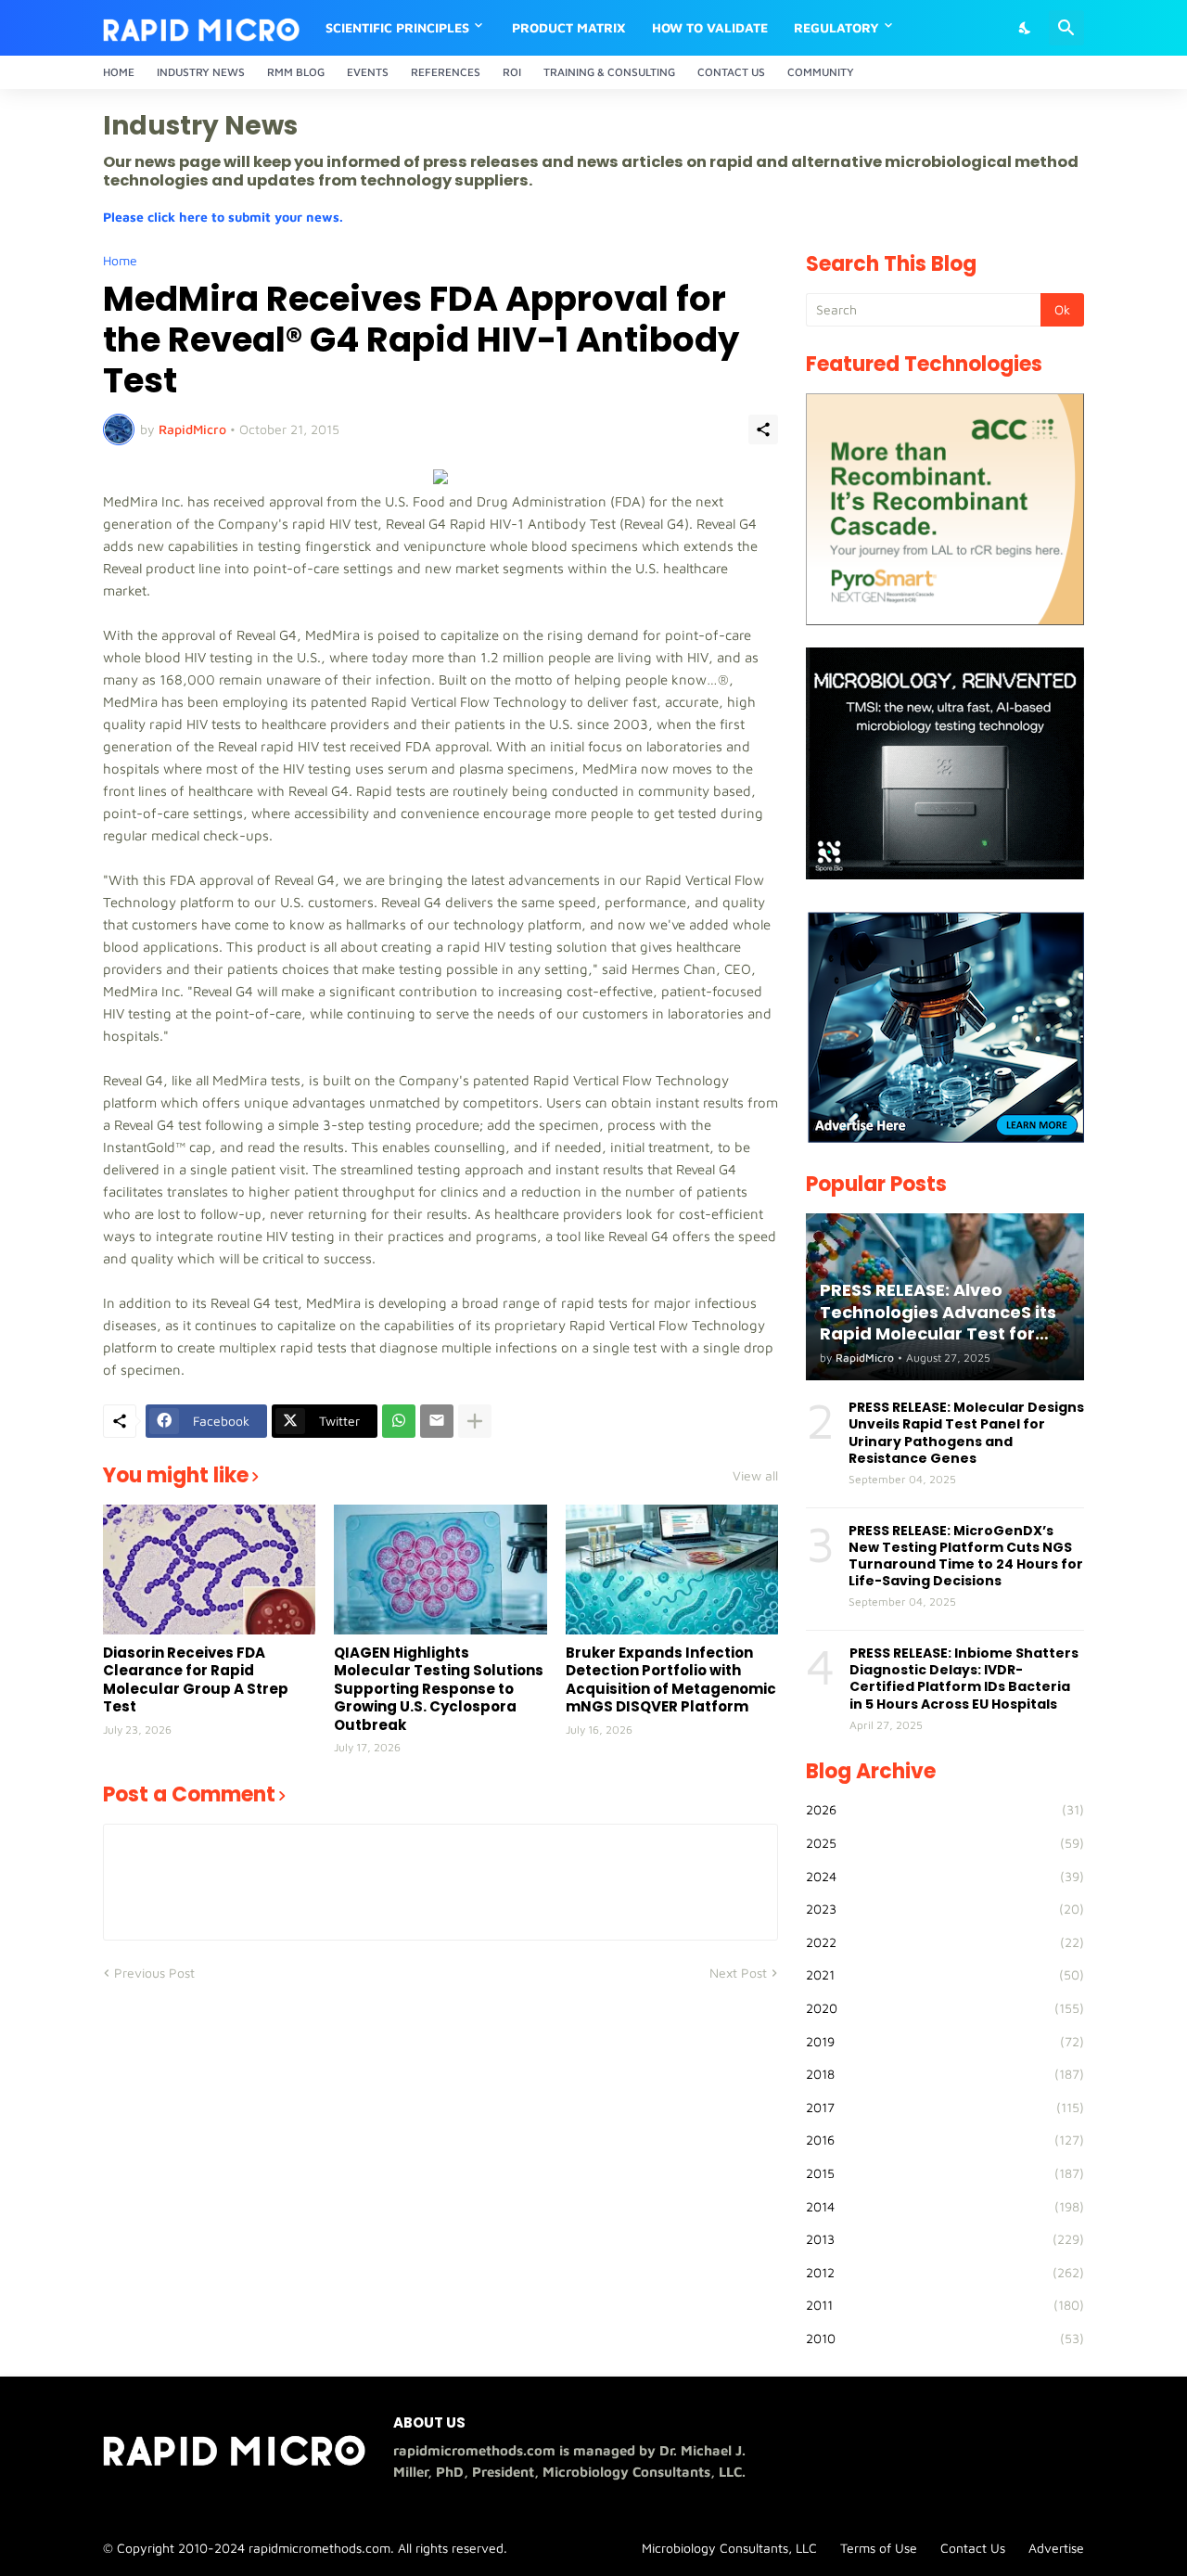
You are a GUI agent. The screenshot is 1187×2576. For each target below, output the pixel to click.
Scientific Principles (397, 27)
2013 (945, 2239)
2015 (945, 2173)
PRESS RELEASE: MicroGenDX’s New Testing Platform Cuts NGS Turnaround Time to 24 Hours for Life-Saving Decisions (966, 1556)
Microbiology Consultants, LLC (729, 2548)
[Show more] (475, 1421)
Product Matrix (569, 27)
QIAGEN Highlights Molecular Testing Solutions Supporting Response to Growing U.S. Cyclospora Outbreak (439, 1689)
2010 (945, 2338)
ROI (512, 72)
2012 (945, 2272)
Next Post (738, 1973)
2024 (945, 1876)
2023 (945, 1909)
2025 (945, 1843)
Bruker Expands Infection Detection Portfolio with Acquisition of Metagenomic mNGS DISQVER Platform (671, 1680)
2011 (945, 2305)
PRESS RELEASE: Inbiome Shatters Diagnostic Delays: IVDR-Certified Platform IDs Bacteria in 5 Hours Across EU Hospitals (964, 1679)
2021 (945, 1974)
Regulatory (836, 27)
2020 (945, 2008)
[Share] (763, 429)
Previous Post (154, 1973)
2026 (945, 1809)
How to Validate (710, 27)
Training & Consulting (609, 72)
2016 (945, 2140)
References (446, 72)
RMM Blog (296, 72)
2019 (945, 2041)
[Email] (437, 1421)
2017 (945, 2107)
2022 (945, 1942)
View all (755, 1476)
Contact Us (731, 72)
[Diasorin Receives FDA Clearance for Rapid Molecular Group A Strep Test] (209, 1570)
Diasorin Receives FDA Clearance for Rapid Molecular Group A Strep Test (196, 1680)
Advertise (1056, 2548)
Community (821, 72)
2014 (945, 2206)
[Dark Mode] (1026, 28)
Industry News (201, 72)
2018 (945, 2074)
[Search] (1066, 28)
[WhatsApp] (399, 1421)
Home (119, 72)
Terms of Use (879, 2548)
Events (368, 72)
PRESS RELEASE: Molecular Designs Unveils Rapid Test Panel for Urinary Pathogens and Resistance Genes (966, 1433)
